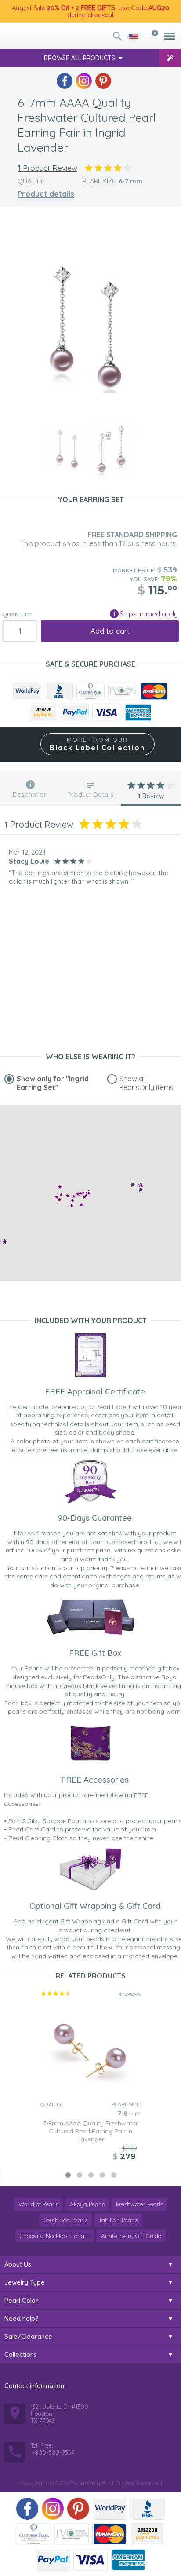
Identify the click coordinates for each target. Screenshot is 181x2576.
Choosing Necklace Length (55, 2236)
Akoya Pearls (87, 2204)
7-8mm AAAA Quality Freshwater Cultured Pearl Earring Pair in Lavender (90, 2131)
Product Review (47, 168)
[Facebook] (65, 81)
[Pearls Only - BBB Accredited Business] (59, 691)
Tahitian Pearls (118, 2220)
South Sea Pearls (65, 2220)
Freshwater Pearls (139, 2204)
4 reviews (130, 1994)
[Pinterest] (103, 81)
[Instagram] (84, 81)
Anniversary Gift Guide (131, 2236)
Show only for (53, 1083)
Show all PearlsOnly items (147, 1083)
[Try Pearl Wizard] (170, 58)
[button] (84, 1197)
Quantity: (17, 614)
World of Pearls (38, 2204)
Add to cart (110, 631)
